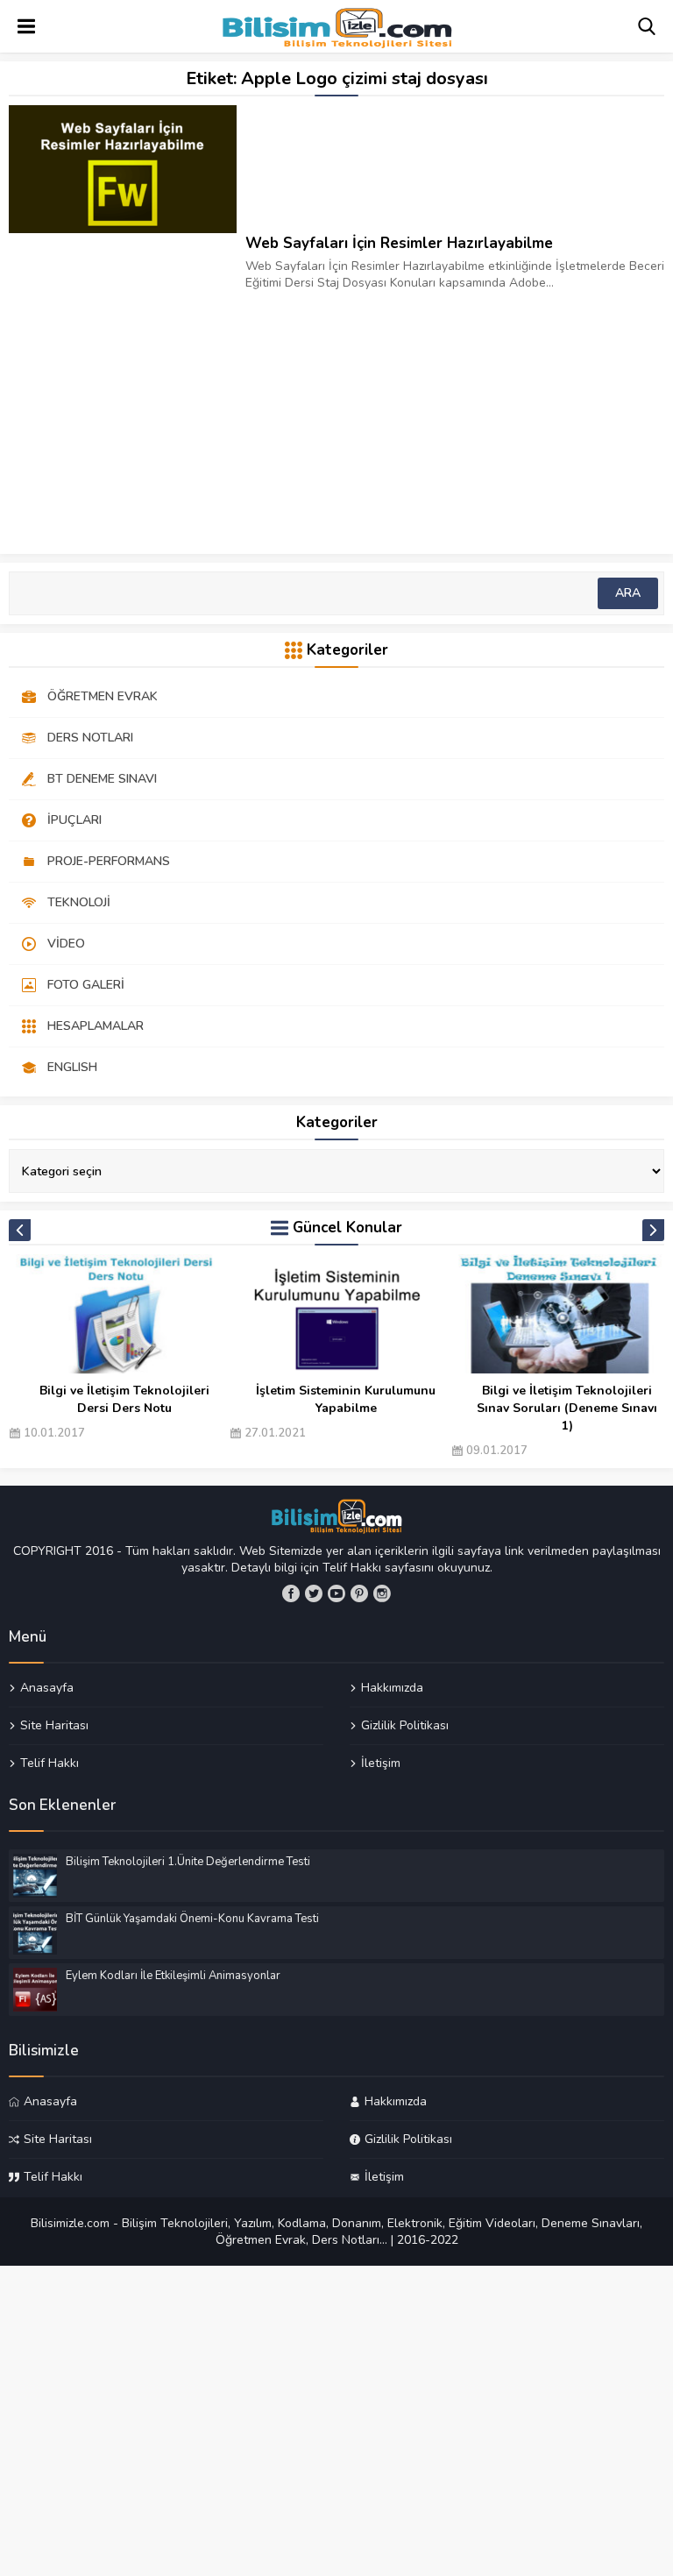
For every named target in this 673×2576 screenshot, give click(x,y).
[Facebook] (291, 1593)
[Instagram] (382, 1593)
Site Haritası (54, 1725)
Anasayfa (47, 1688)
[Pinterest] (359, 1593)
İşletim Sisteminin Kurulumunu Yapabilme (346, 1399)
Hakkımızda (392, 1688)
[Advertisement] (336, 414)
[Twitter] (314, 1593)
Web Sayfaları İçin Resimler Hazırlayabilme (399, 243)
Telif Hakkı (50, 1763)
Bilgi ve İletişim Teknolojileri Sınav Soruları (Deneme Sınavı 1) (567, 1408)
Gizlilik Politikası (405, 1725)
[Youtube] (336, 1593)
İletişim (381, 1763)
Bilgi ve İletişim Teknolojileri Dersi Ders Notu (124, 1399)
